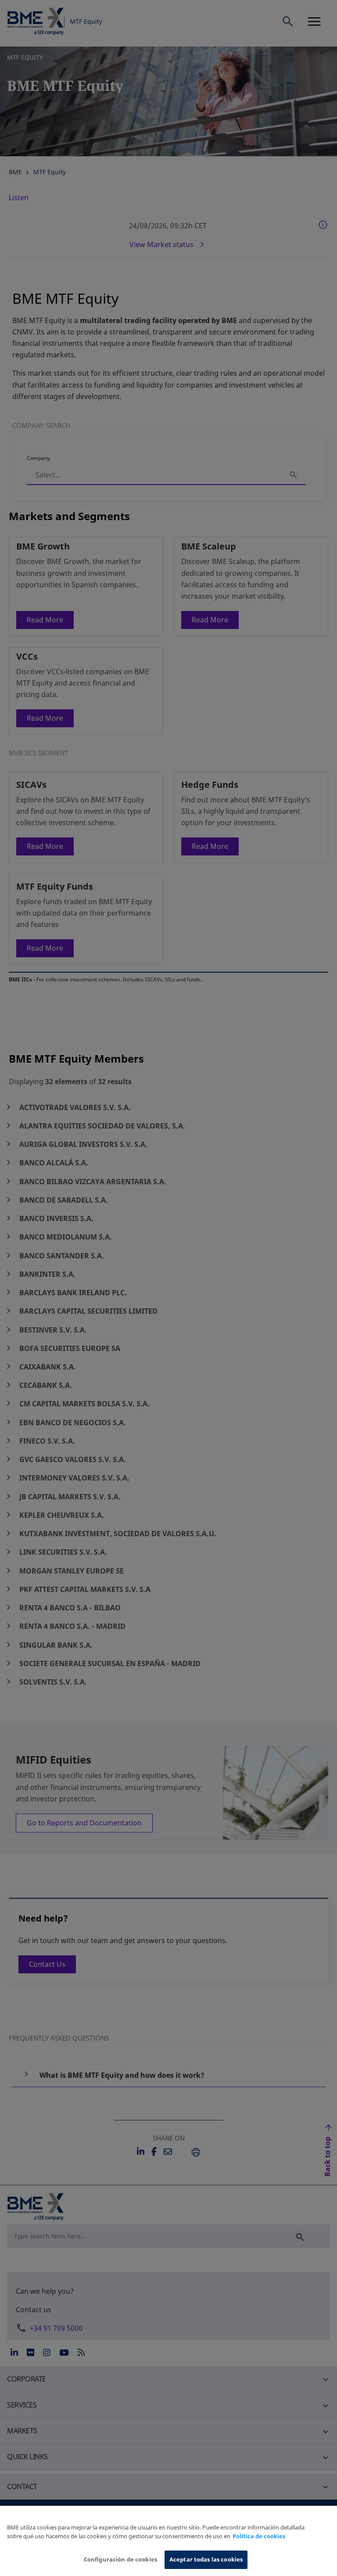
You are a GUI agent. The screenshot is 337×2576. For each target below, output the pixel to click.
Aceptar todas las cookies (206, 2559)
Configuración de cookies (120, 2559)
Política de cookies (259, 2536)
